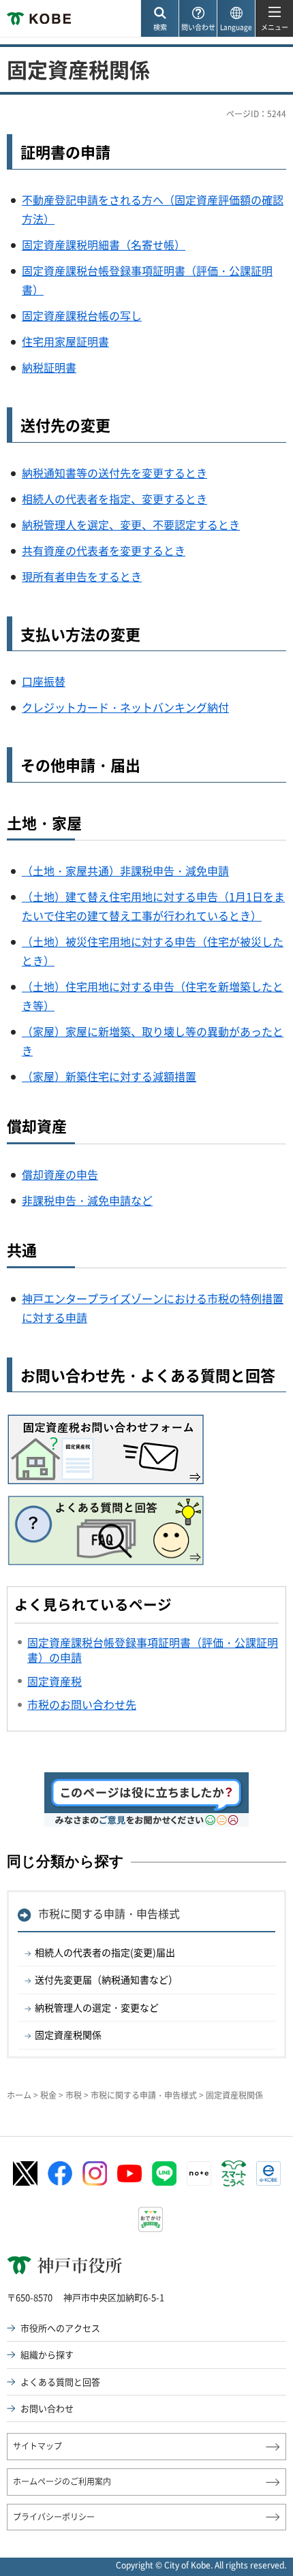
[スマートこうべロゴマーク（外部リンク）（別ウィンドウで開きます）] (234, 2173)
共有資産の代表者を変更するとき (104, 550)
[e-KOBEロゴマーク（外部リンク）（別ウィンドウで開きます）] (268, 2173)
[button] (159, 19)
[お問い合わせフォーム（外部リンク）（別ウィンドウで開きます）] (106, 1422)
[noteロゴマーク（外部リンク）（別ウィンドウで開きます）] (199, 2173)
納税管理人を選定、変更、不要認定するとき (131, 524)
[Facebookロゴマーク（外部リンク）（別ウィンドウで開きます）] (60, 2173)
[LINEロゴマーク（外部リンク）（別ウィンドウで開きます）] (164, 2173)
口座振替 (44, 681)
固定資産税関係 (68, 2035)
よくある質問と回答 (60, 2382)
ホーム (19, 2095)
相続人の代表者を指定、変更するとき (114, 499)
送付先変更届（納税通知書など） (106, 1979)
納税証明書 (49, 367)
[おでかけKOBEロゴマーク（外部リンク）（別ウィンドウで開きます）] (151, 2219)
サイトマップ (37, 2446)
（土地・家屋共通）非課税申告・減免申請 (125, 870)
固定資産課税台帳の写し (82, 315)
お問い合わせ (47, 2408)
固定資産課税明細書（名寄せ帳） (104, 245)
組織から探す (47, 2354)
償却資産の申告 (60, 1174)
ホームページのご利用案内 (62, 2481)
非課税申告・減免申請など (87, 1200)
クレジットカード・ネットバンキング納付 (125, 707)
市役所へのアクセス (60, 2328)
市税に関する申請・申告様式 (109, 1913)
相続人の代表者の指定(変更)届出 (105, 1952)
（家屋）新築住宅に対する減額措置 (109, 1076)
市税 (74, 2095)
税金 (48, 2095)
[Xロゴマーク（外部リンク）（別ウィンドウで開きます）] (25, 2174)
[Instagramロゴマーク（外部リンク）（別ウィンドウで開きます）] (95, 2173)
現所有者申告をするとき (82, 576)
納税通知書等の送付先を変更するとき (114, 473)
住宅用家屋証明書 (65, 341)
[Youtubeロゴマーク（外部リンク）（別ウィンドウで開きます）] (129, 2173)
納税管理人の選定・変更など (97, 2007)
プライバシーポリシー (54, 2517)
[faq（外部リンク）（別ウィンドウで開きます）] (106, 1505)
